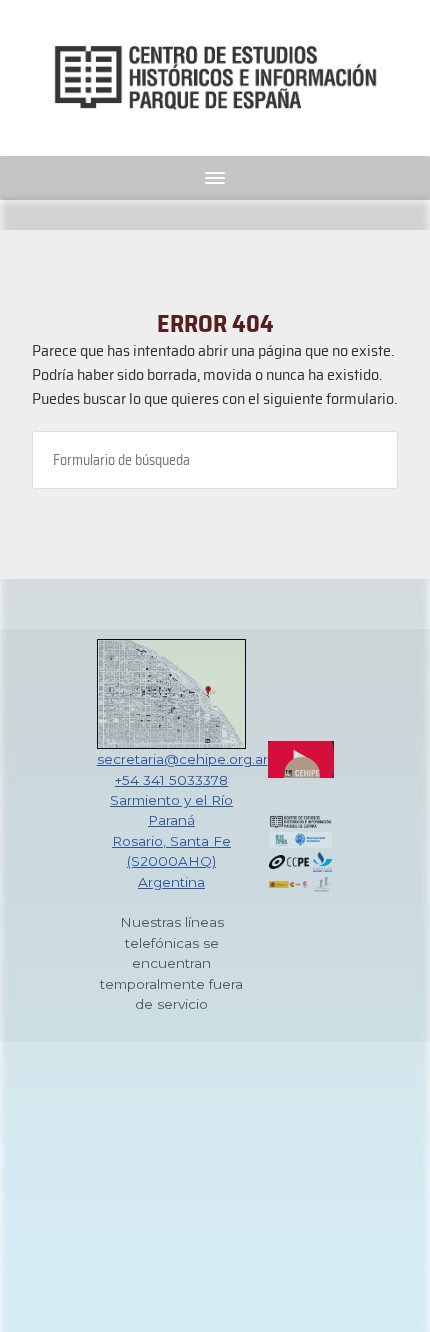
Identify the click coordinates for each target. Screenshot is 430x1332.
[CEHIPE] (215, 78)
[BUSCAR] (367, 460)
